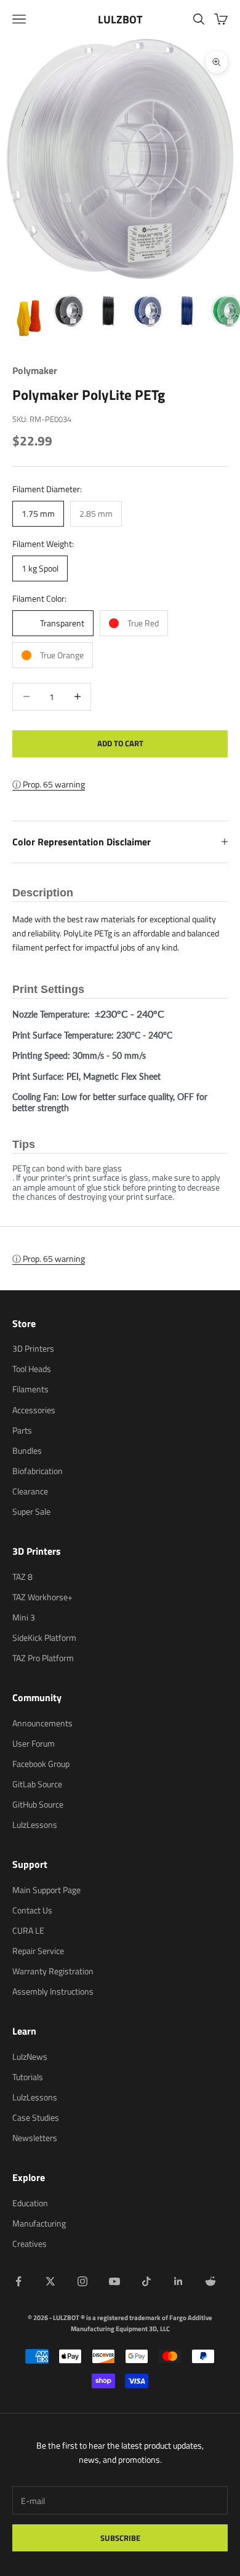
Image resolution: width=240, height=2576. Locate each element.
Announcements (42, 1723)
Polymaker (35, 370)
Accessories (34, 1410)
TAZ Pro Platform (43, 1658)
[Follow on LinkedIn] (178, 2281)
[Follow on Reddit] (210, 2281)
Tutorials (28, 2077)
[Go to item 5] (187, 311)
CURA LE (28, 1930)
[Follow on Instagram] (82, 2281)
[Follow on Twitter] (50, 2281)
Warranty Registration (53, 1971)
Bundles (27, 1450)
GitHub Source (38, 1804)
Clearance (30, 1491)
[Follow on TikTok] (146, 2281)
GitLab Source (37, 1784)
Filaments (30, 1389)
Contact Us (32, 1910)
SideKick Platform (44, 1637)
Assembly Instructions (53, 1991)
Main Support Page (46, 1890)
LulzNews (30, 2056)
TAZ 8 (22, 1577)
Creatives (30, 2243)
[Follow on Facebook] (18, 2281)
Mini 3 (24, 1617)
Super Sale (31, 1511)
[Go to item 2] (69, 311)
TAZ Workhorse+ (42, 1597)
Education (30, 2203)
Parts (22, 1430)
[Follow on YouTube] (114, 2281)
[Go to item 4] (148, 311)
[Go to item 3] (108, 311)
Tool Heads (32, 1369)
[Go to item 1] (30, 319)
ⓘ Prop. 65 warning (49, 784)
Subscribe (120, 2538)
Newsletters (35, 2138)
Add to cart (120, 743)
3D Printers (33, 1348)
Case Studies (36, 2117)
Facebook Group (41, 1764)
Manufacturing (39, 2223)
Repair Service (38, 1951)
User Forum (34, 1743)
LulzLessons (35, 1824)
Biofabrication (38, 1471)
